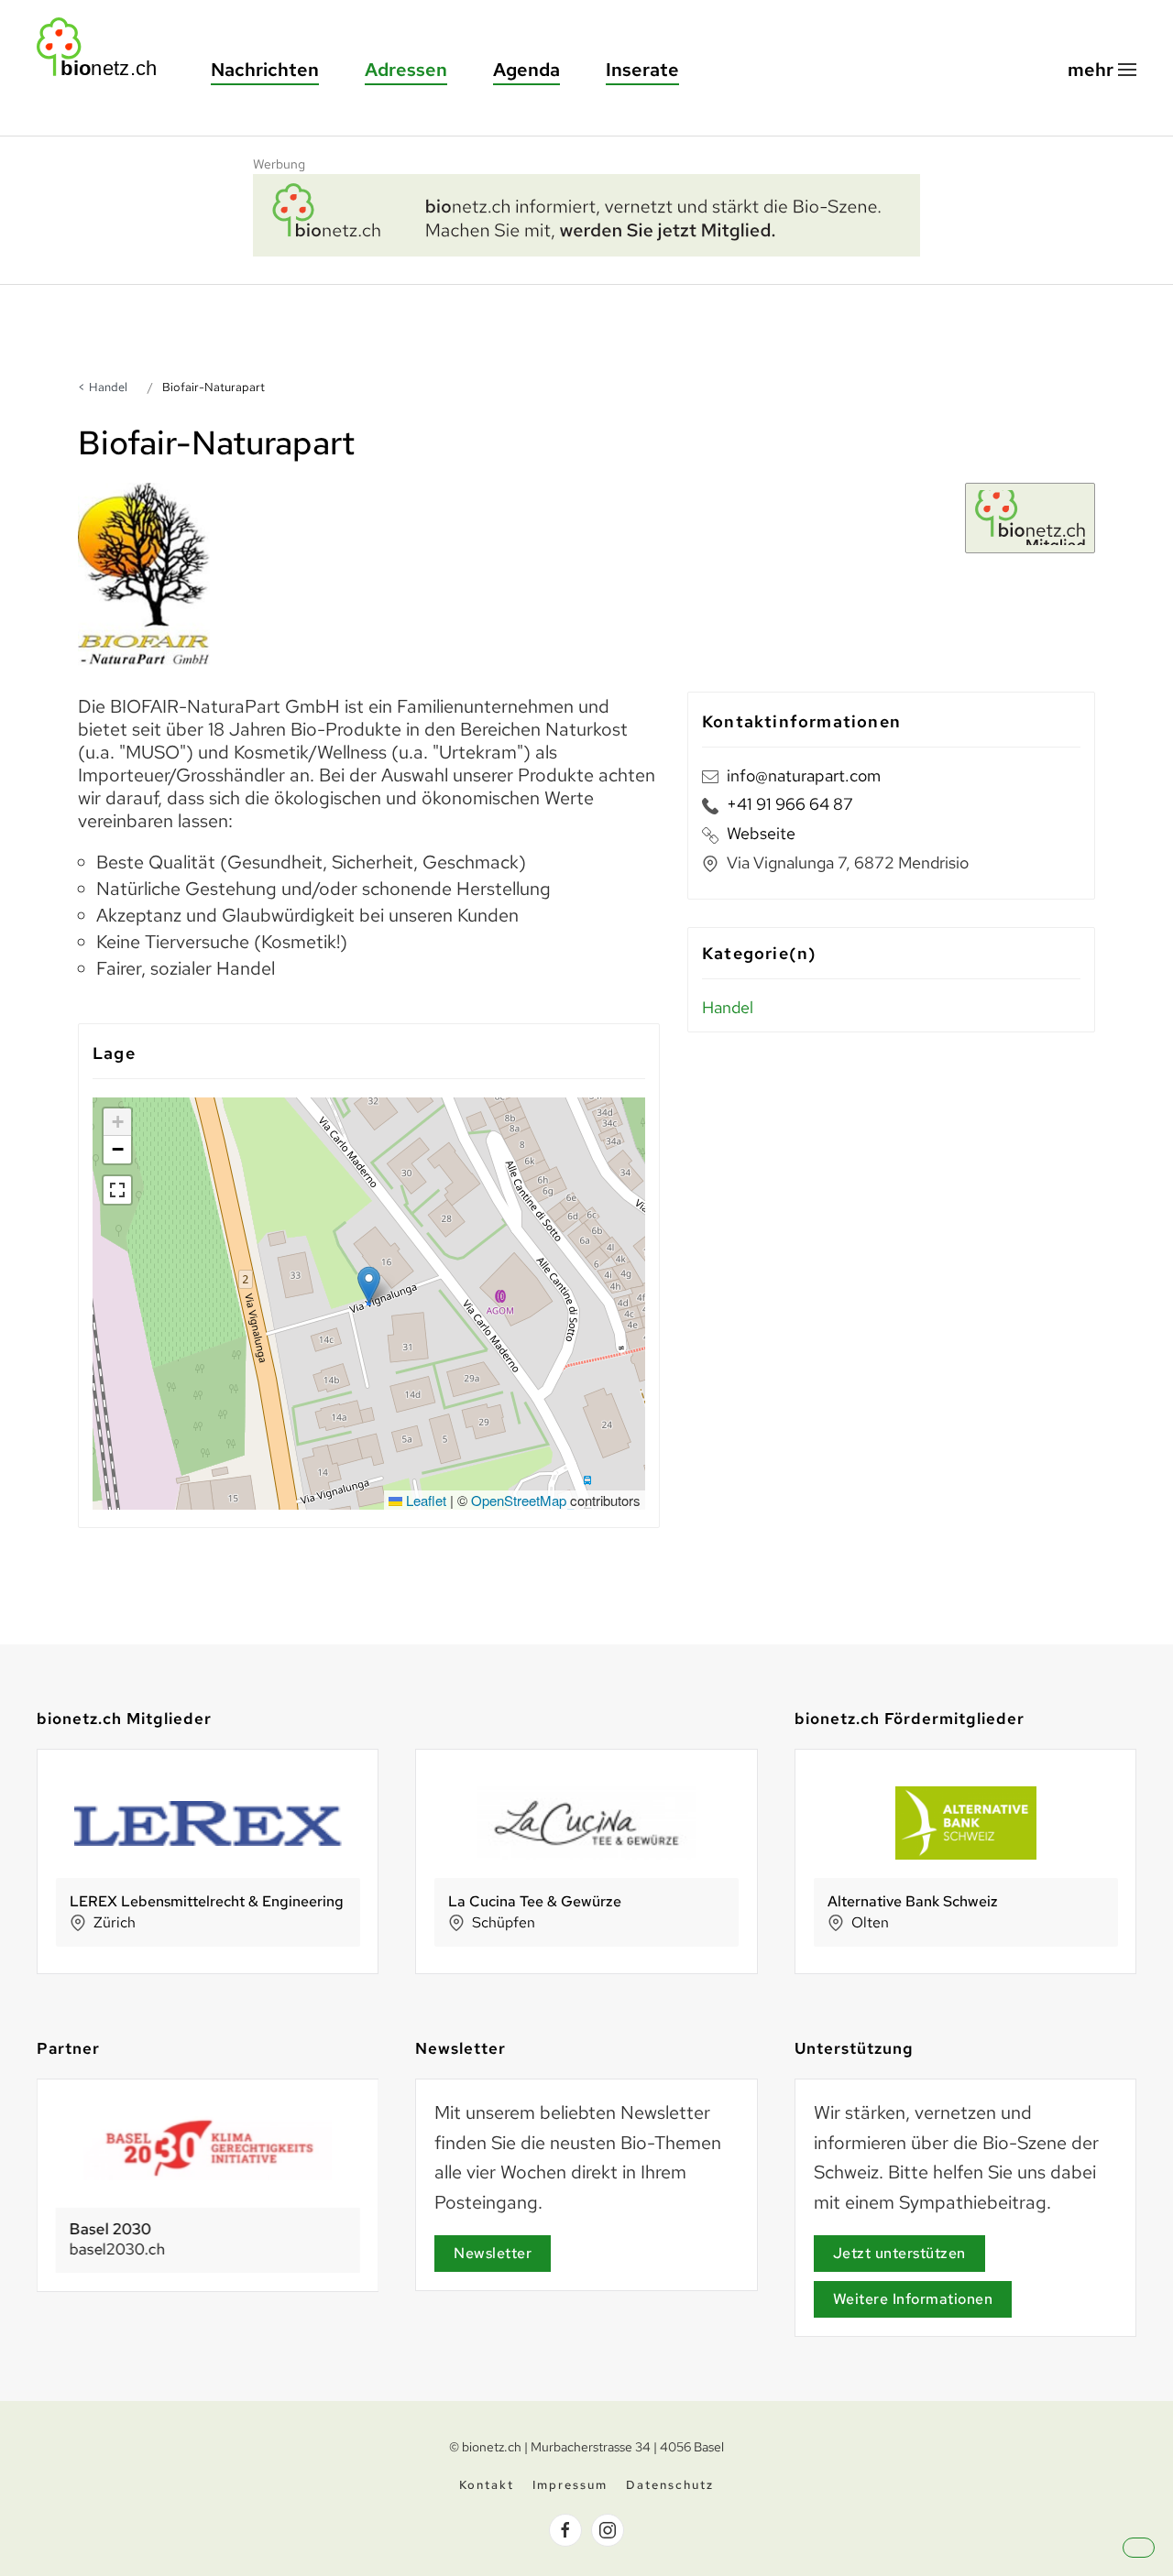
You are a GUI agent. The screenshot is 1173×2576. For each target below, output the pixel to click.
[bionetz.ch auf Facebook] (565, 2530)
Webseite (761, 833)
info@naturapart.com (804, 775)
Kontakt (487, 2485)
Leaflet (424, 1500)
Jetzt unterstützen (899, 2253)
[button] (1102, 70)
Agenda (526, 70)
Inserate (642, 70)
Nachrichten (265, 70)
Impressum (570, 2485)
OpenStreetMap (519, 1500)
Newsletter (493, 2253)
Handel (108, 387)
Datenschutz (670, 2485)
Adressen (406, 70)
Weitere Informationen (913, 2299)
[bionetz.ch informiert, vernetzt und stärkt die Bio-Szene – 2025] (586, 213)
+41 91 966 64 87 (790, 804)
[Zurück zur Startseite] (105, 47)
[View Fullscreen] (117, 1190)
